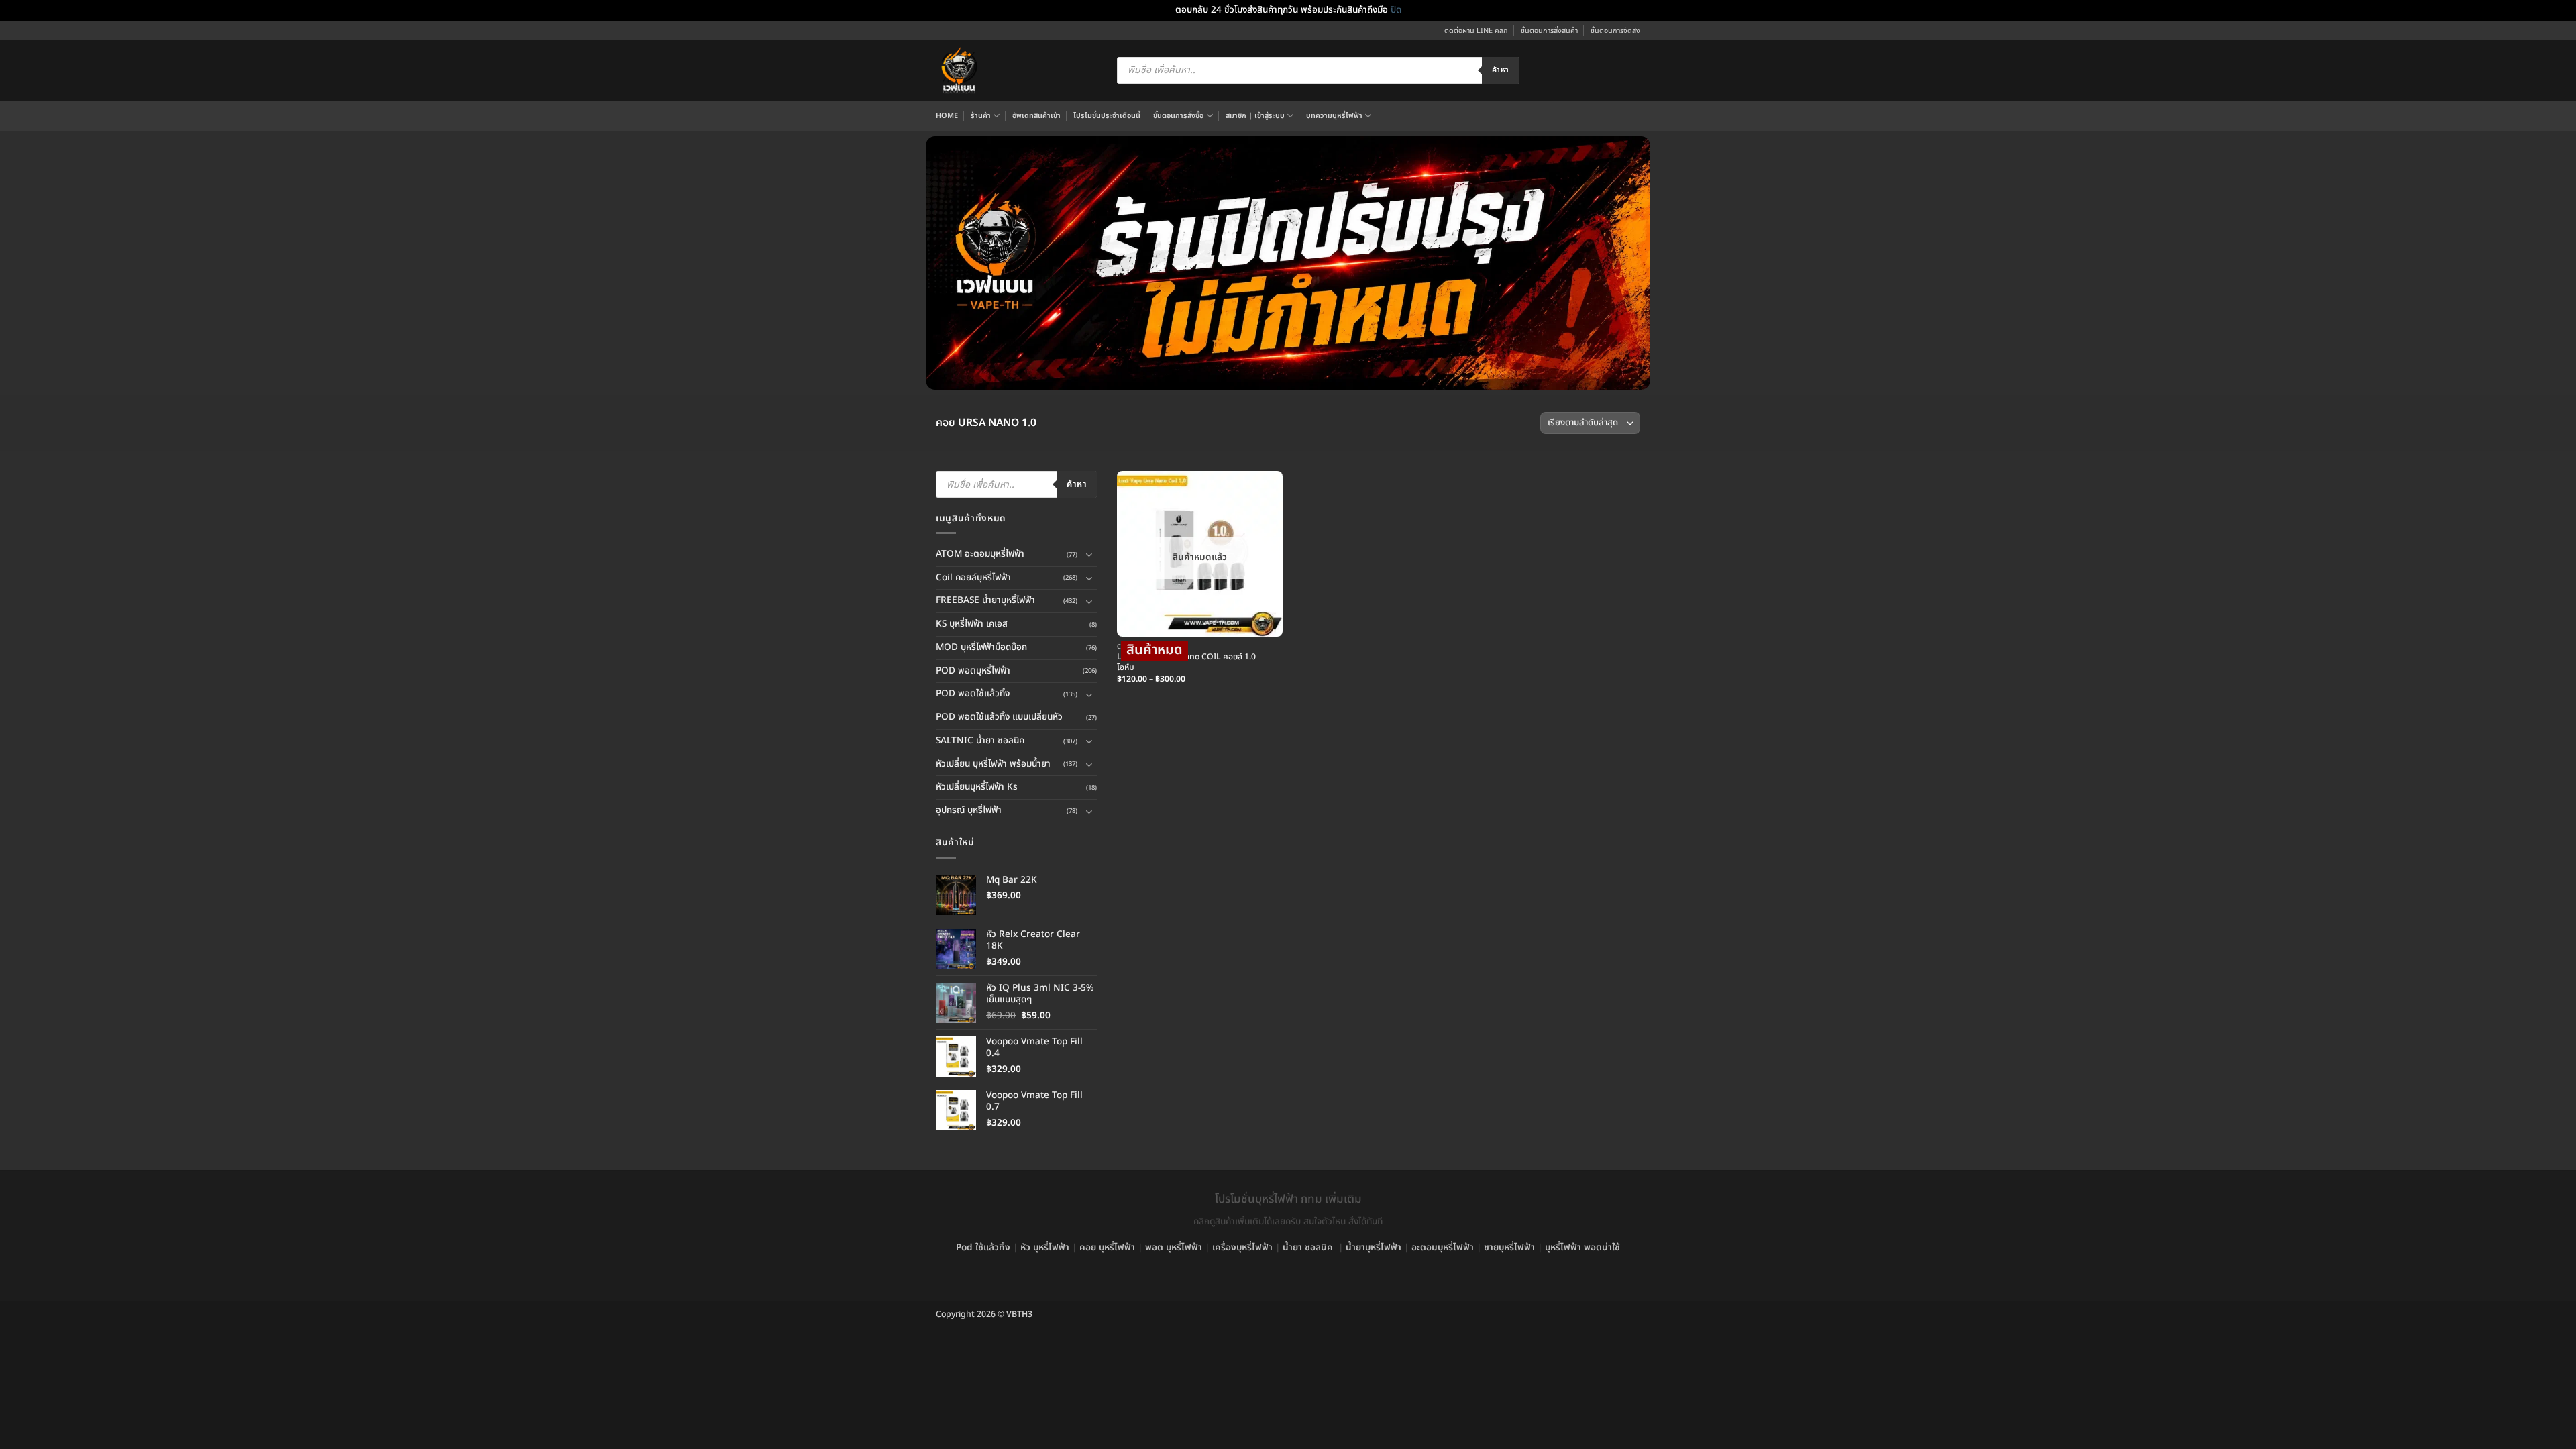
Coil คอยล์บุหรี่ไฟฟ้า (973, 578)
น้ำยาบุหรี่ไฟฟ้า (1374, 1248)
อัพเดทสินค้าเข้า (1036, 116)
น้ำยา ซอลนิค (1308, 1248)
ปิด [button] (1396, 10)
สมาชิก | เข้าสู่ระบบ (1255, 116)
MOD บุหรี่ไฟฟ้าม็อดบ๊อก (981, 647)
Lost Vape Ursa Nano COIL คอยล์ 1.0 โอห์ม (1186, 663)
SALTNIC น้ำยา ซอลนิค (980, 741)
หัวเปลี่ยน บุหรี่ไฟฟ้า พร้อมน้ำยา (993, 764)
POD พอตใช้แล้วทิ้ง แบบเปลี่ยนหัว (999, 717)
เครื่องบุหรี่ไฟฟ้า (1242, 1248)
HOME (947, 116)
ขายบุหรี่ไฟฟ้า (1509, 1248)
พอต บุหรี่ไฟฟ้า (1174, 1248)
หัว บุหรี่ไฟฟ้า (1045, 1248)
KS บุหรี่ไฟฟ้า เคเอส (972, 624)
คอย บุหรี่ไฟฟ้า (1107, 1248)
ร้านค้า (981, 116)
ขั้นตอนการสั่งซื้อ (1178, 116)
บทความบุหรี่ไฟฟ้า (1334, 116)
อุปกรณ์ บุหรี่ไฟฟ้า (969, 810)
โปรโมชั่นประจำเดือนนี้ (1107, 116)
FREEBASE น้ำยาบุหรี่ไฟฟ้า (985, 600)
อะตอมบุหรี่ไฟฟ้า (1443, 1248)
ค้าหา (1500, 70)
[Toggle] (1089, 554)
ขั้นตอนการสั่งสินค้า (1549, 31)
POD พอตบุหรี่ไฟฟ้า (973, 671)
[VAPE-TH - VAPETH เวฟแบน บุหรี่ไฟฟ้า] (959, 70)
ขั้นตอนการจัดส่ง (1615, 31)
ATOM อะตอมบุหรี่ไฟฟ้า (980, 554)
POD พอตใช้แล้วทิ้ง (973, 694)
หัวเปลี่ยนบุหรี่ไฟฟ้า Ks (977, 787)
